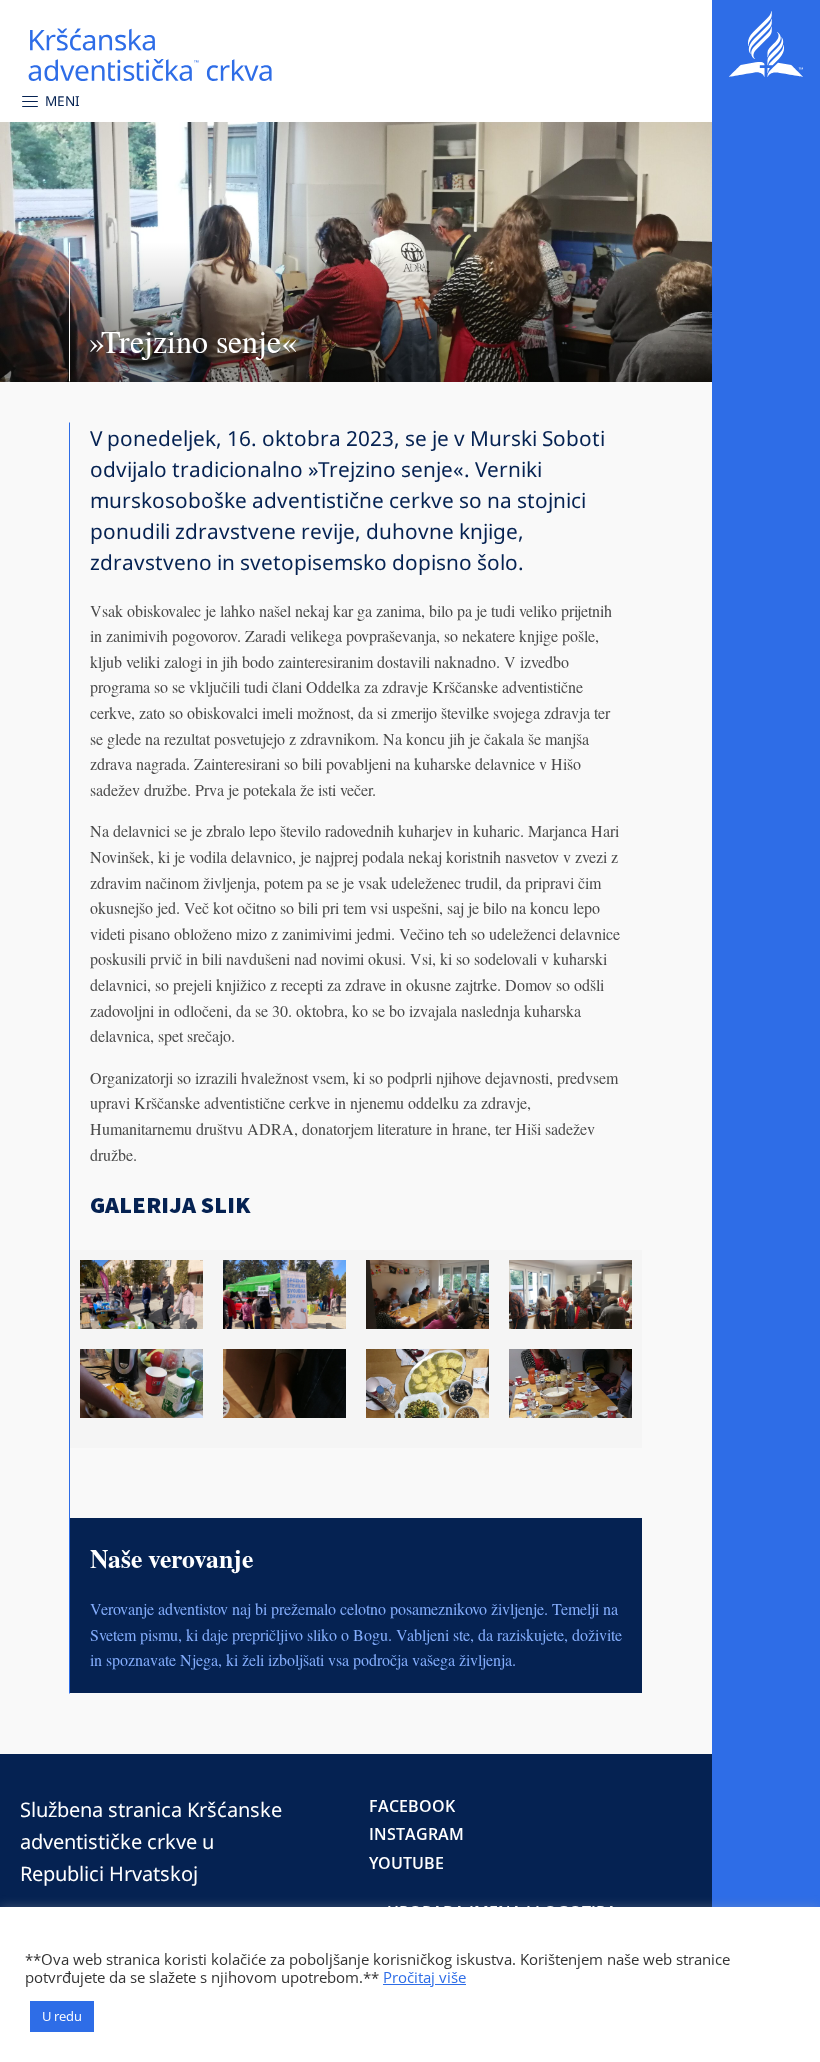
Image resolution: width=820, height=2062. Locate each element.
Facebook (412, 1806)
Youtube (406, 1863)
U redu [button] (62, 2016)
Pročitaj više (424, 1977)
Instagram (416, 1834)
